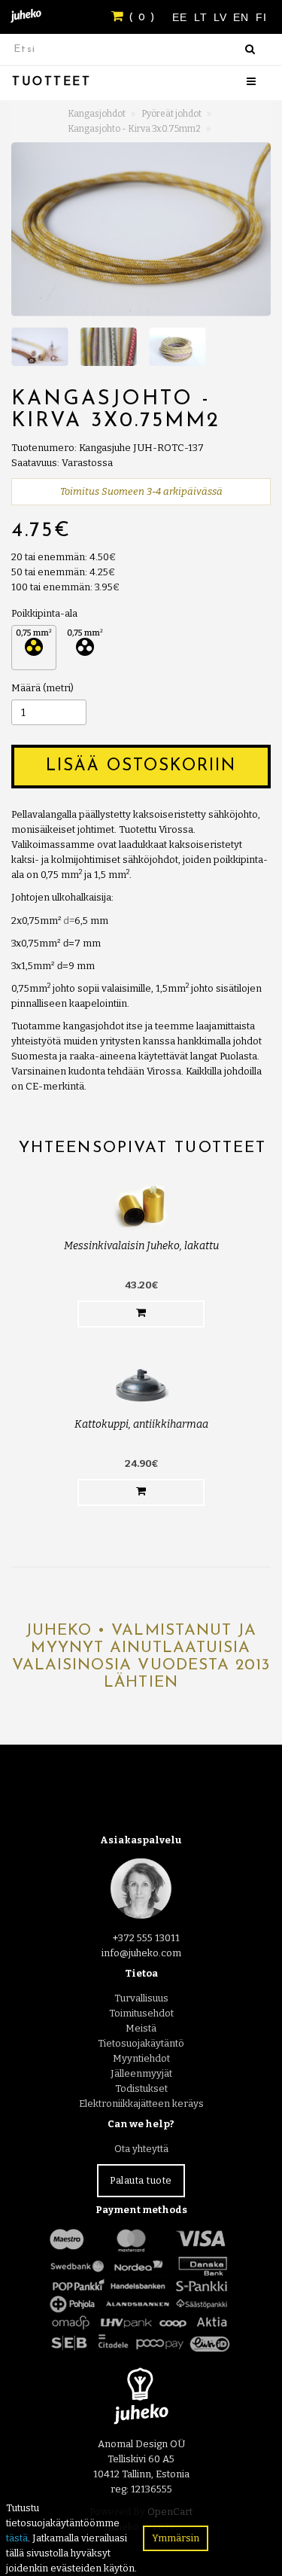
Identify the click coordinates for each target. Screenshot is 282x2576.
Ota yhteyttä (141, 2149)
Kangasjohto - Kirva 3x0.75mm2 (134, 129)
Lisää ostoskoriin (141, 766)
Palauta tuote (141, 2180)
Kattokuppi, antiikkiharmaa (141, 1424)
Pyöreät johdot (171, 114)
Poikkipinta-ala (44, 613)
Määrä (26, 688)
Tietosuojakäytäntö (141, 2043)
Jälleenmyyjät (141, 2073)
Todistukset (141, 2088)
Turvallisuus (141, 1998)
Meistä (141, 2028)
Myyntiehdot (141, 2058)
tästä (17, 2538)
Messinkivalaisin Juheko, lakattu (141, 1246)
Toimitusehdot (141, 2013)
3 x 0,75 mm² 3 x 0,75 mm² (34, 648)
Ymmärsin (176, 2538)
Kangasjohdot (97, 114)
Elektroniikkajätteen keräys (141, 2103)
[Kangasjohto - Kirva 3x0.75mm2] (141, 229)
